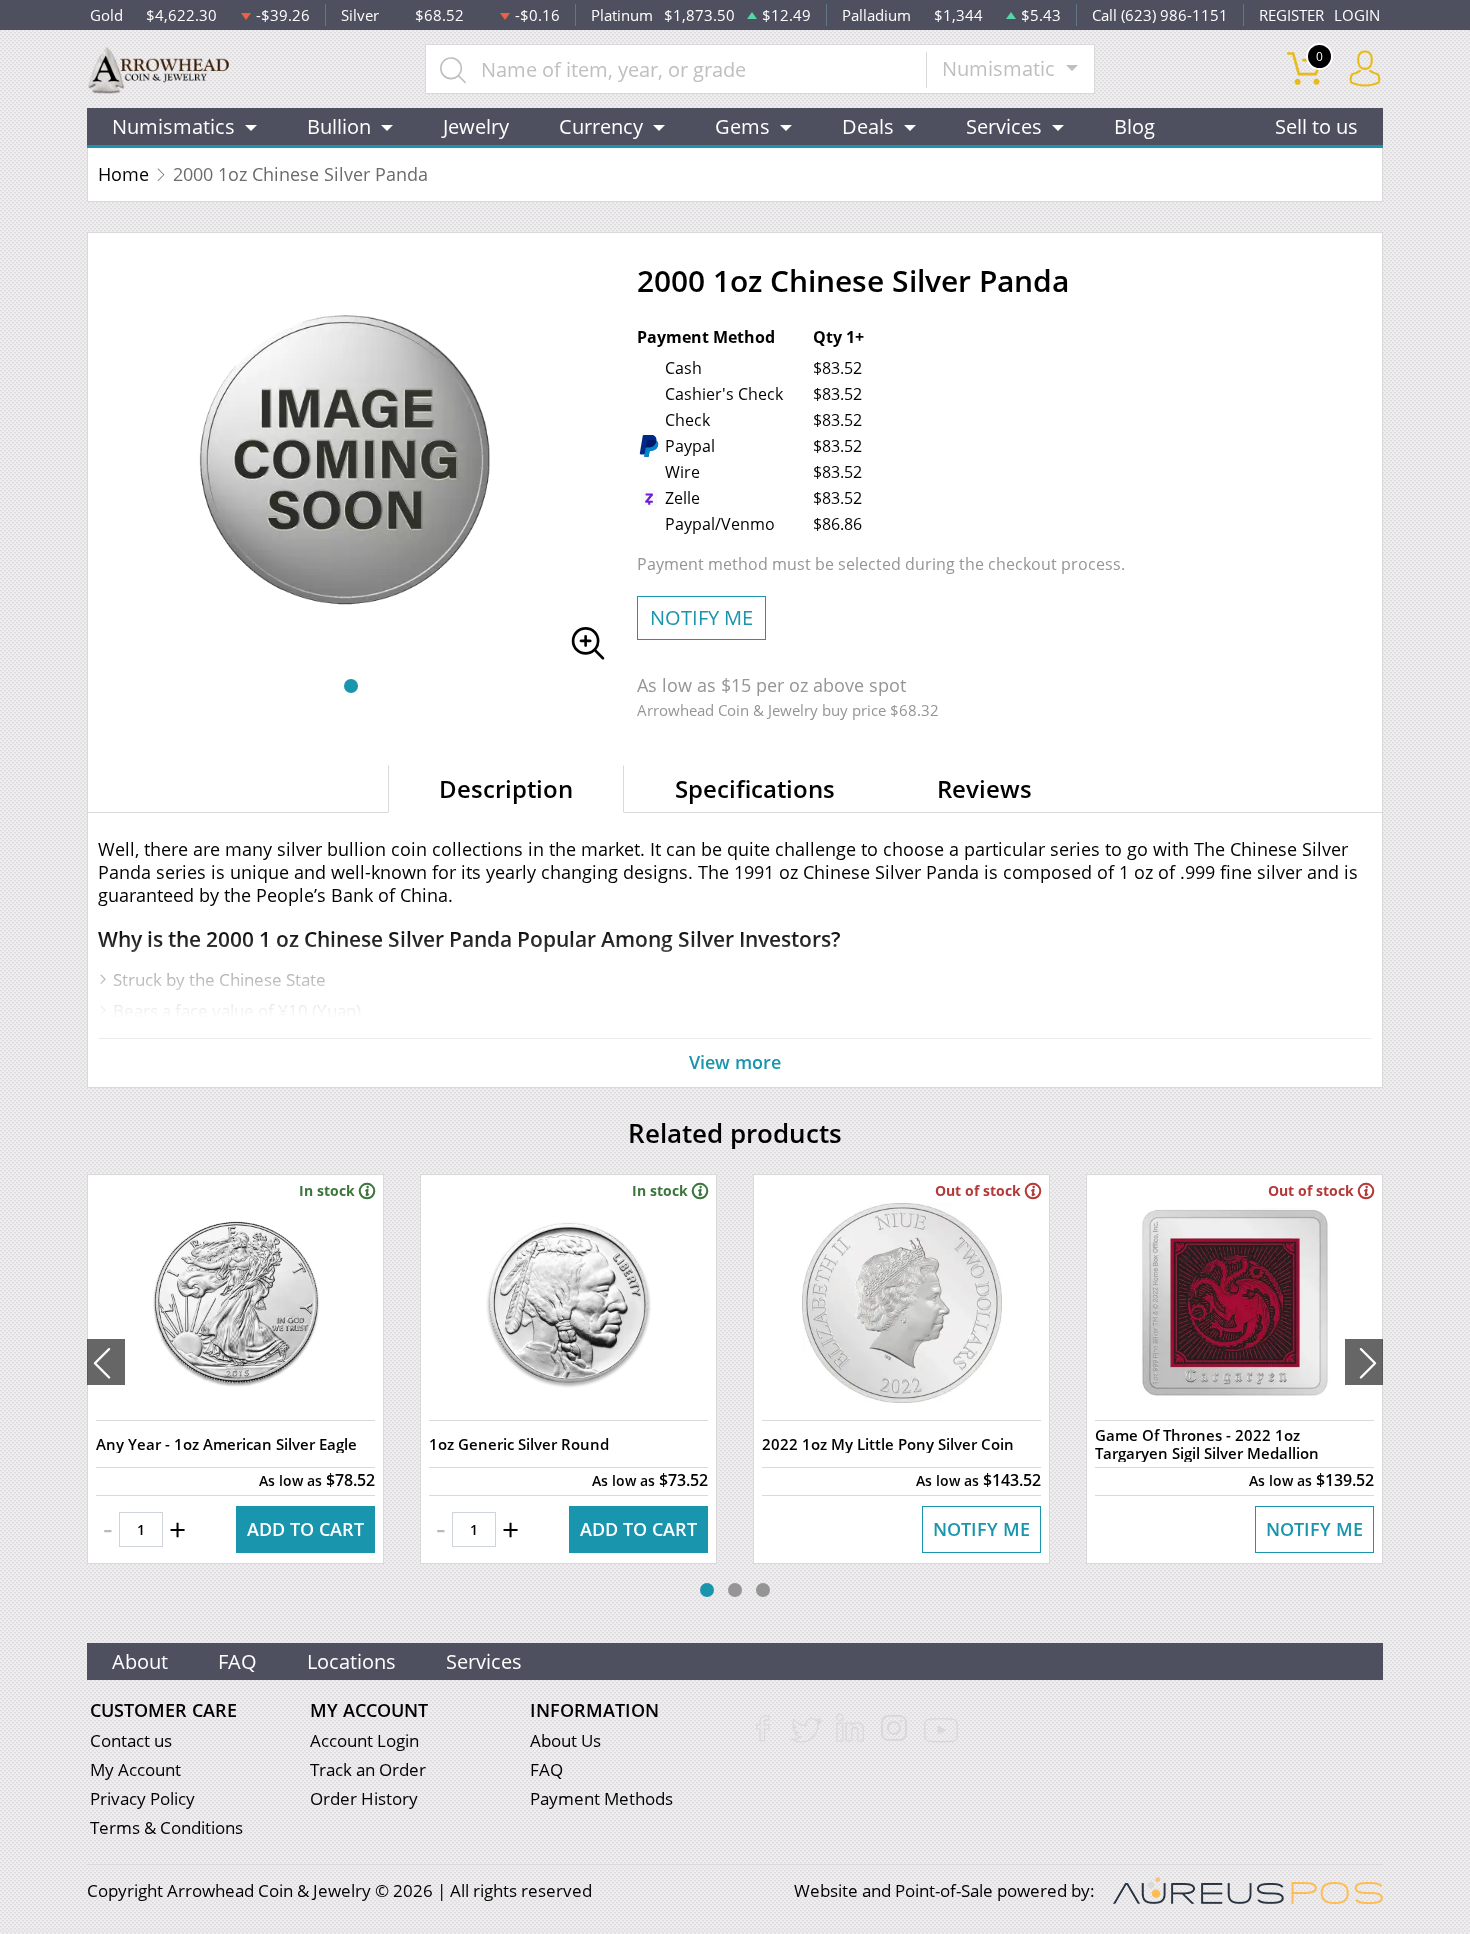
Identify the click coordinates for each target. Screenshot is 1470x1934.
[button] (351, 686)
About (140, 1661)
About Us (565, 1740)
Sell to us (1316, 126)
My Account (135, 1769)
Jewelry (476, 126)
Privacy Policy (142, 1798)
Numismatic (1001, 68)
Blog (1134, 126)
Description (506, 788)
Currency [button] (601, 126)
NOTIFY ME (701, 617)
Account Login (364, 1740)
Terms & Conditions (166, 1827)
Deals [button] (868, 126)
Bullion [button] (339, 126)
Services (484, 1661)
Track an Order (368, 1769)
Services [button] (1004, 126)
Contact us (131, 1740)
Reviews (984, 788)
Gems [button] (742, 126)
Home (123, 174)
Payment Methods (601, 1798)
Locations (351, 1661)
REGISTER (1291, 15)
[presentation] (106, 1362)
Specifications (755, 788)
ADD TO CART (305, 1529)
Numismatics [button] (173, 126)
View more (735, 1062)
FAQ (237, 1661)
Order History (364, 1798)
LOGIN (1357, 15)
